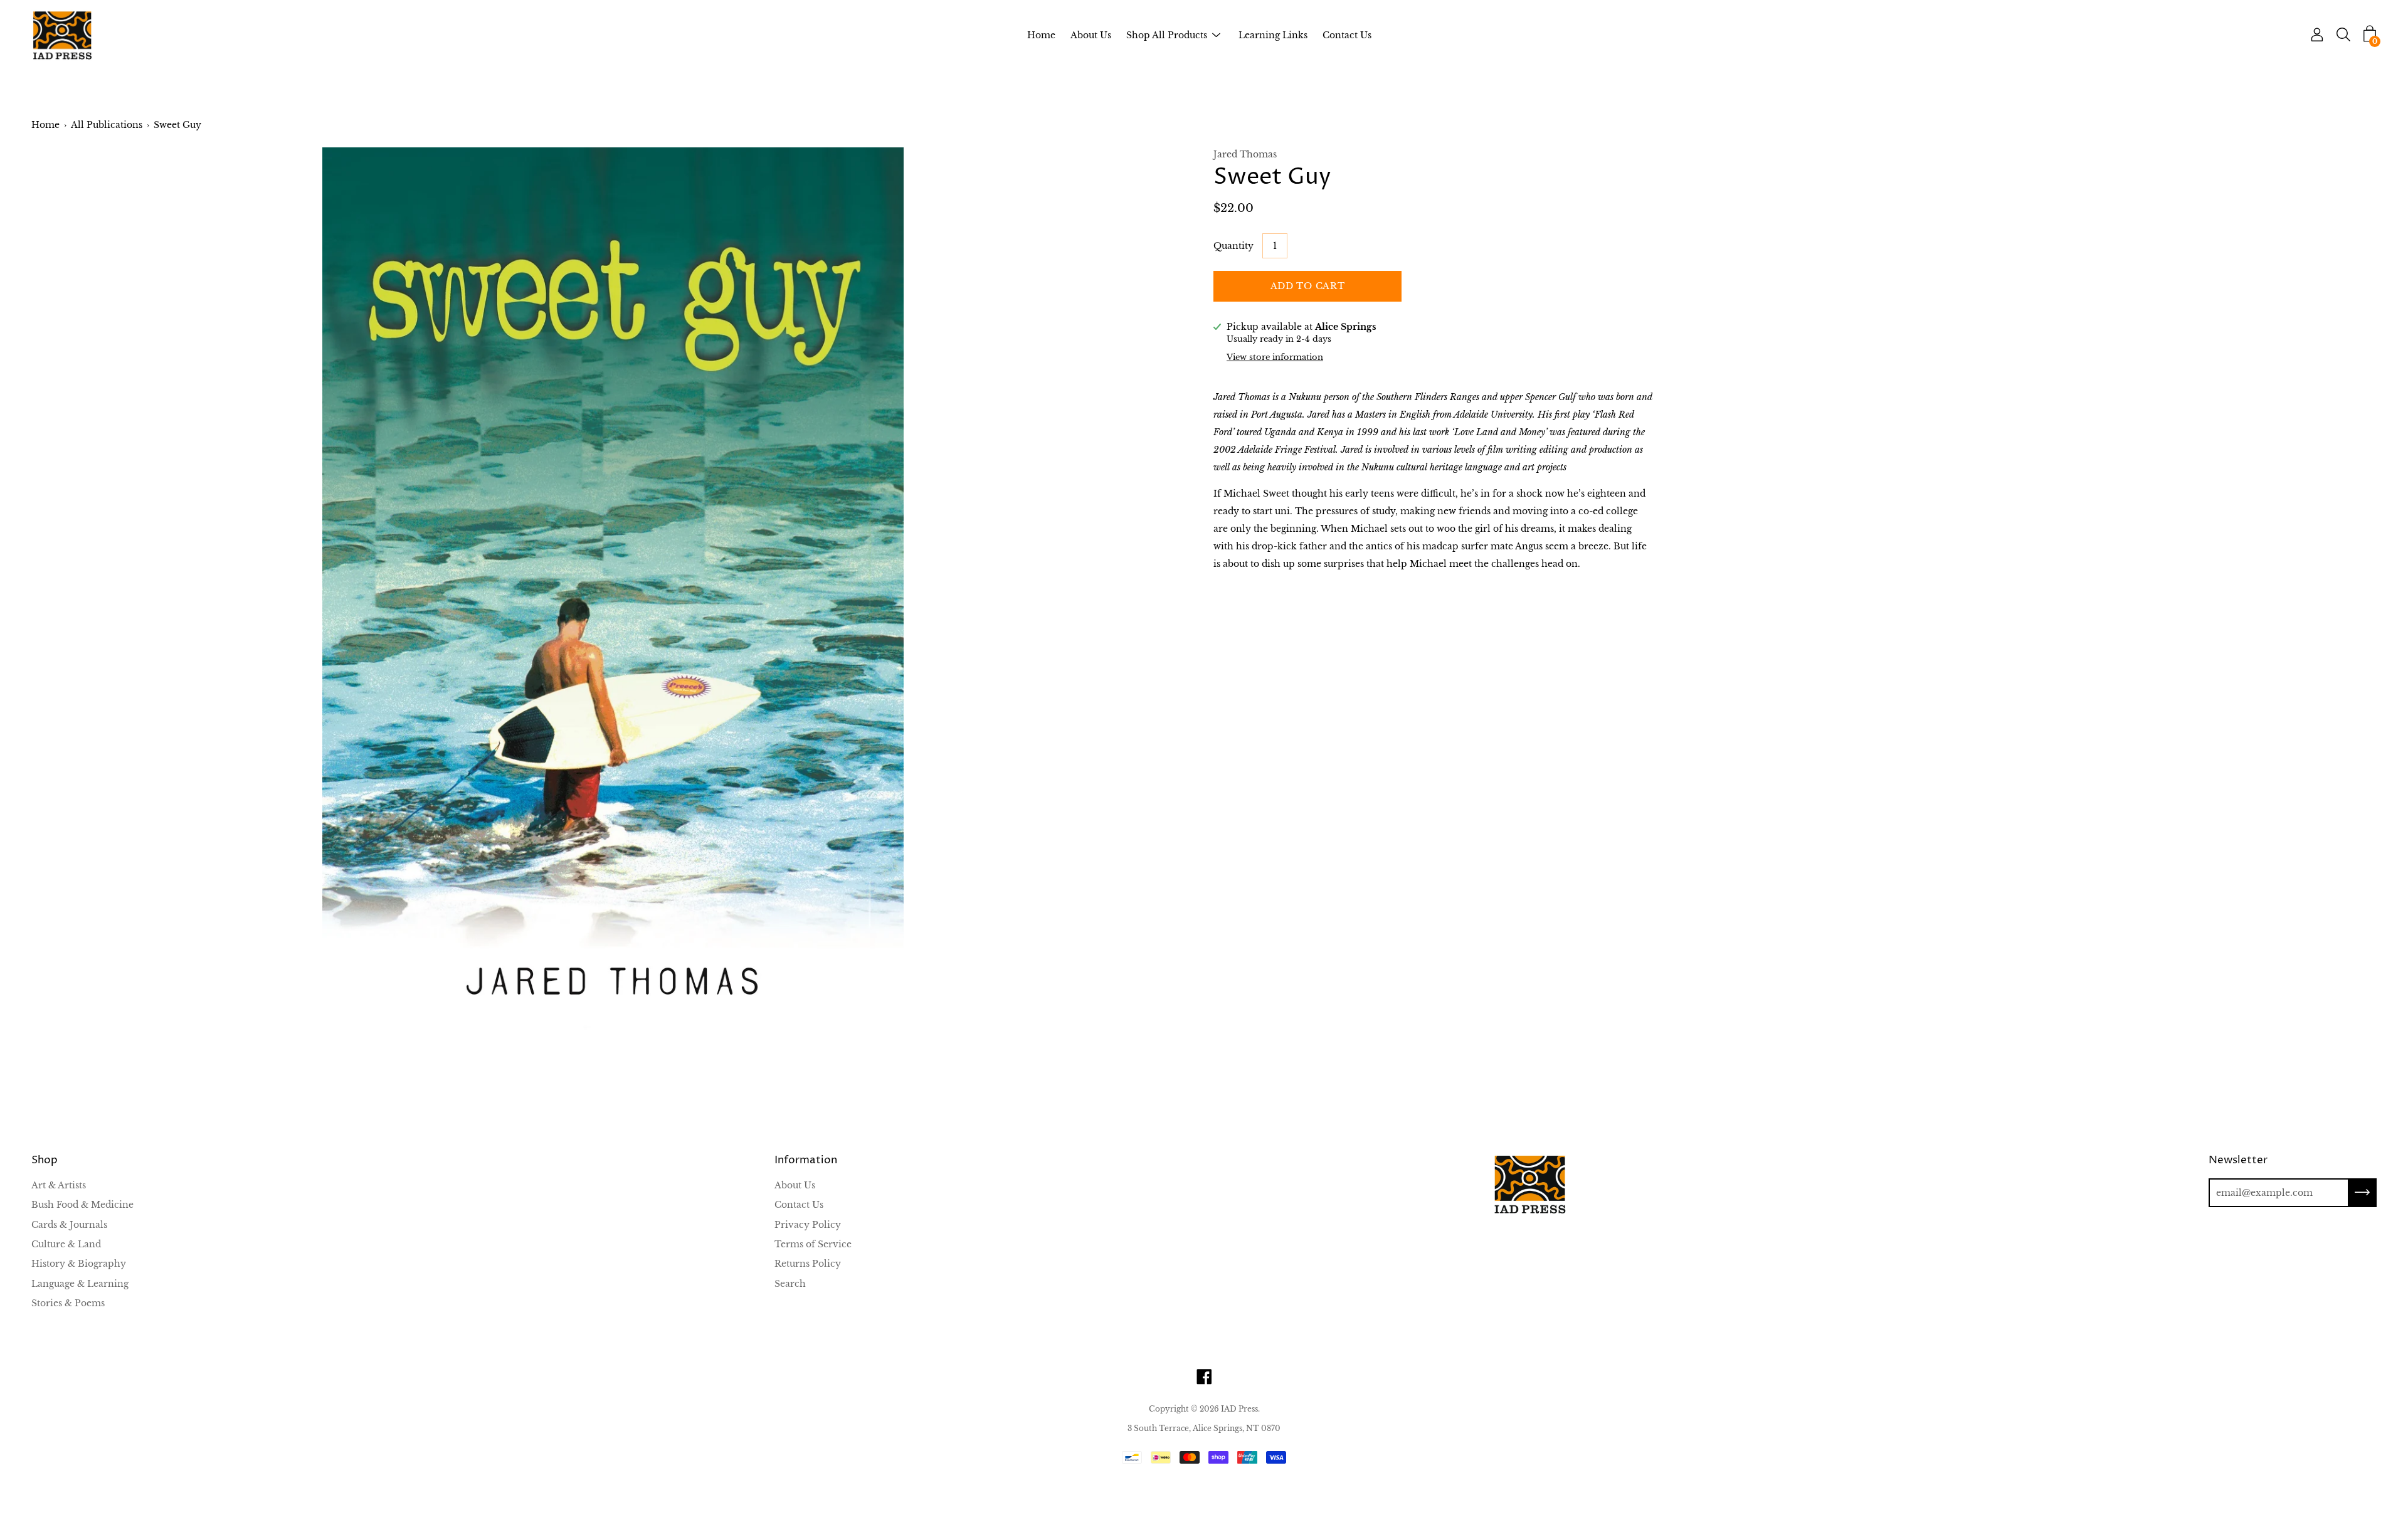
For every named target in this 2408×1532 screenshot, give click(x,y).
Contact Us (1347, 35)
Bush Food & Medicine (82, 1205)
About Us (1091, 35)
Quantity (1233, 246)
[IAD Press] (63, 35)
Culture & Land (66, 1244)
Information (806, 1160)
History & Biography (79, 1264)
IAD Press (1239, 1409)
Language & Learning (80, 1284)
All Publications (107, 125)
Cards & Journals (69, 1225)
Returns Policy (808, 1264)
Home (1041, 35)
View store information (1275, 357)
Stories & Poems (68, 1303)
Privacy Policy (808, 1225)
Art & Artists (59, 1185)
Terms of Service (813, 1244)
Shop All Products (1167, 35)
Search (790, 1284)
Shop (45, 1160)
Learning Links (1273, 35)
